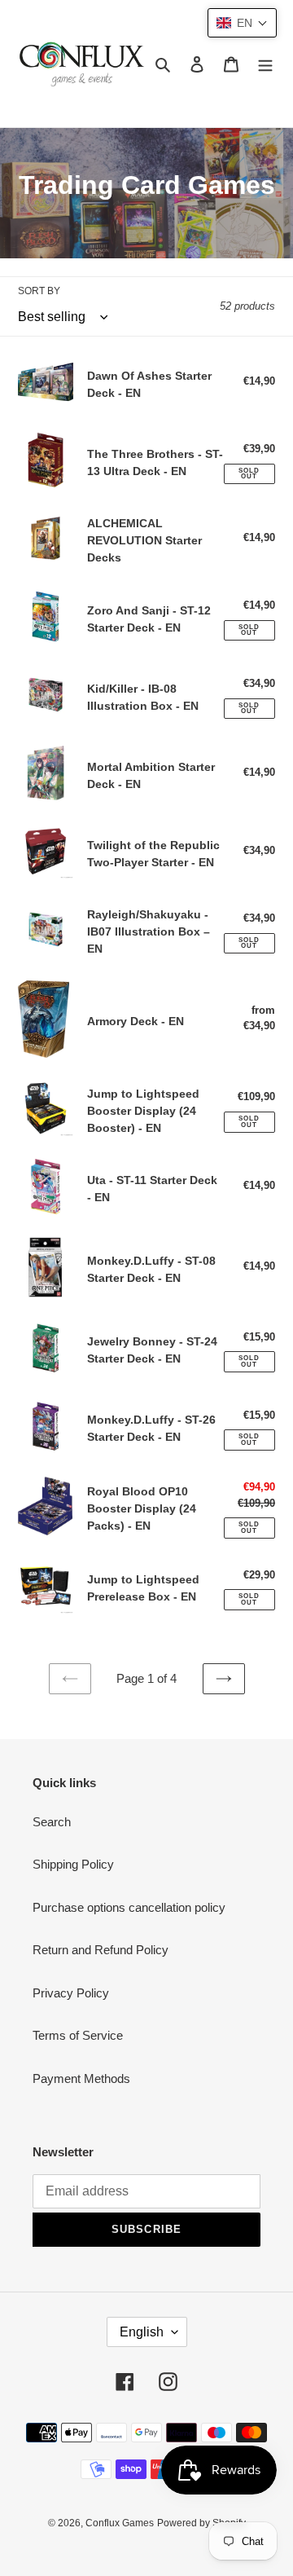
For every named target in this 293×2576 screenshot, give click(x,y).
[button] (242, 23)
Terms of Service (78, 2035)
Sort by (39, 291)
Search (52, 1822)
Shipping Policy (73, 1864)
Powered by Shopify (201, 2523)
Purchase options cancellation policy (129, 1907)
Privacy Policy (71, 1993)
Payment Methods (81, 2078)
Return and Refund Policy (101, 1950)
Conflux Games (120, 2523)
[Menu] (265, 64)
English (142, 2332)
